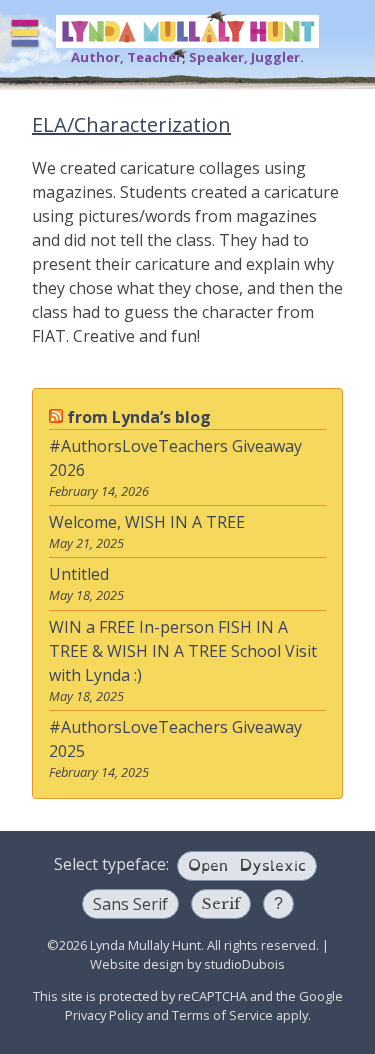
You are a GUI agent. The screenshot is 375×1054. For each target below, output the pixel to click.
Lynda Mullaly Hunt (187, 31)
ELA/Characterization (131, 124)
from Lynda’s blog (139, 417)
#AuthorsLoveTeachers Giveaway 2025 (175, 739)
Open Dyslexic (247, 864)
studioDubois (244, 964)
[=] (25, 33)
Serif (221, 903)
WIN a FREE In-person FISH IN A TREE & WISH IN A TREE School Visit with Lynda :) (183, 651)
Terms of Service (222, 1015)
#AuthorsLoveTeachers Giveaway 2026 (175, 458)
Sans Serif (130, 904)
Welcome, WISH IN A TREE (147, 522)
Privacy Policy (104, 1015)
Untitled (79, 574)
